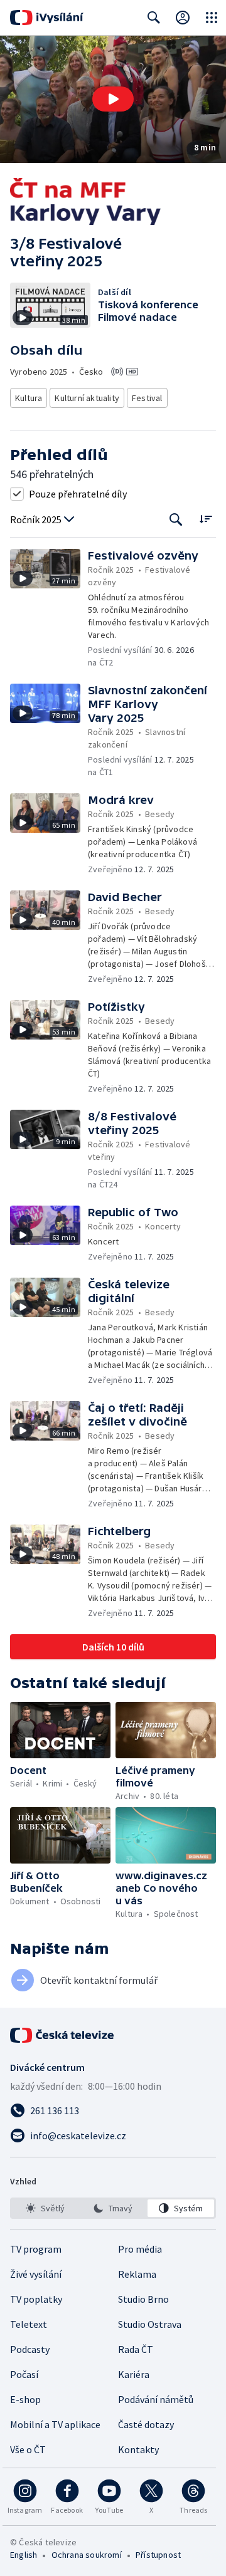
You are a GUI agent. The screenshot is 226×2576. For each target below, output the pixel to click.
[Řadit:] (206, 519)
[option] (45, 2208)
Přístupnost (158, 2555)
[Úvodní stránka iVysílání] (47, 18)
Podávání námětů (156, 2399)
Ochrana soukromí (87, 2555)
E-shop (25, 2399)
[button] (113, 99)
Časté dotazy (146, 2424)
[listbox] (113, 2208)
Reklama (137, 2274)
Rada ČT (136, 2349)
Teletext (29, 2324)
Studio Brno (143, 2299)
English (24, 2555)
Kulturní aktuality (87, 398)
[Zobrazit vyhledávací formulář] (154, 18)
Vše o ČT (28, 2449)
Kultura (29, 398)
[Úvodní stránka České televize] (63, 2035)
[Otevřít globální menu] (212, 18)
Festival (147, 398)
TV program (36, 2249)
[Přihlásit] (183, 18)
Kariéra (134, 2374)
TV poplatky (36, 2299)
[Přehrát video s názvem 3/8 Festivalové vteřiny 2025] (113, 99)
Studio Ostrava (150, 2324)
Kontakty (138, 2449)
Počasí (24, 2374)
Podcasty (30, 2349)
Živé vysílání (36, 2274)
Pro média (140, 2249)
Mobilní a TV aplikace (55, 2424)
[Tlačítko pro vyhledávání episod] (176, 520)
